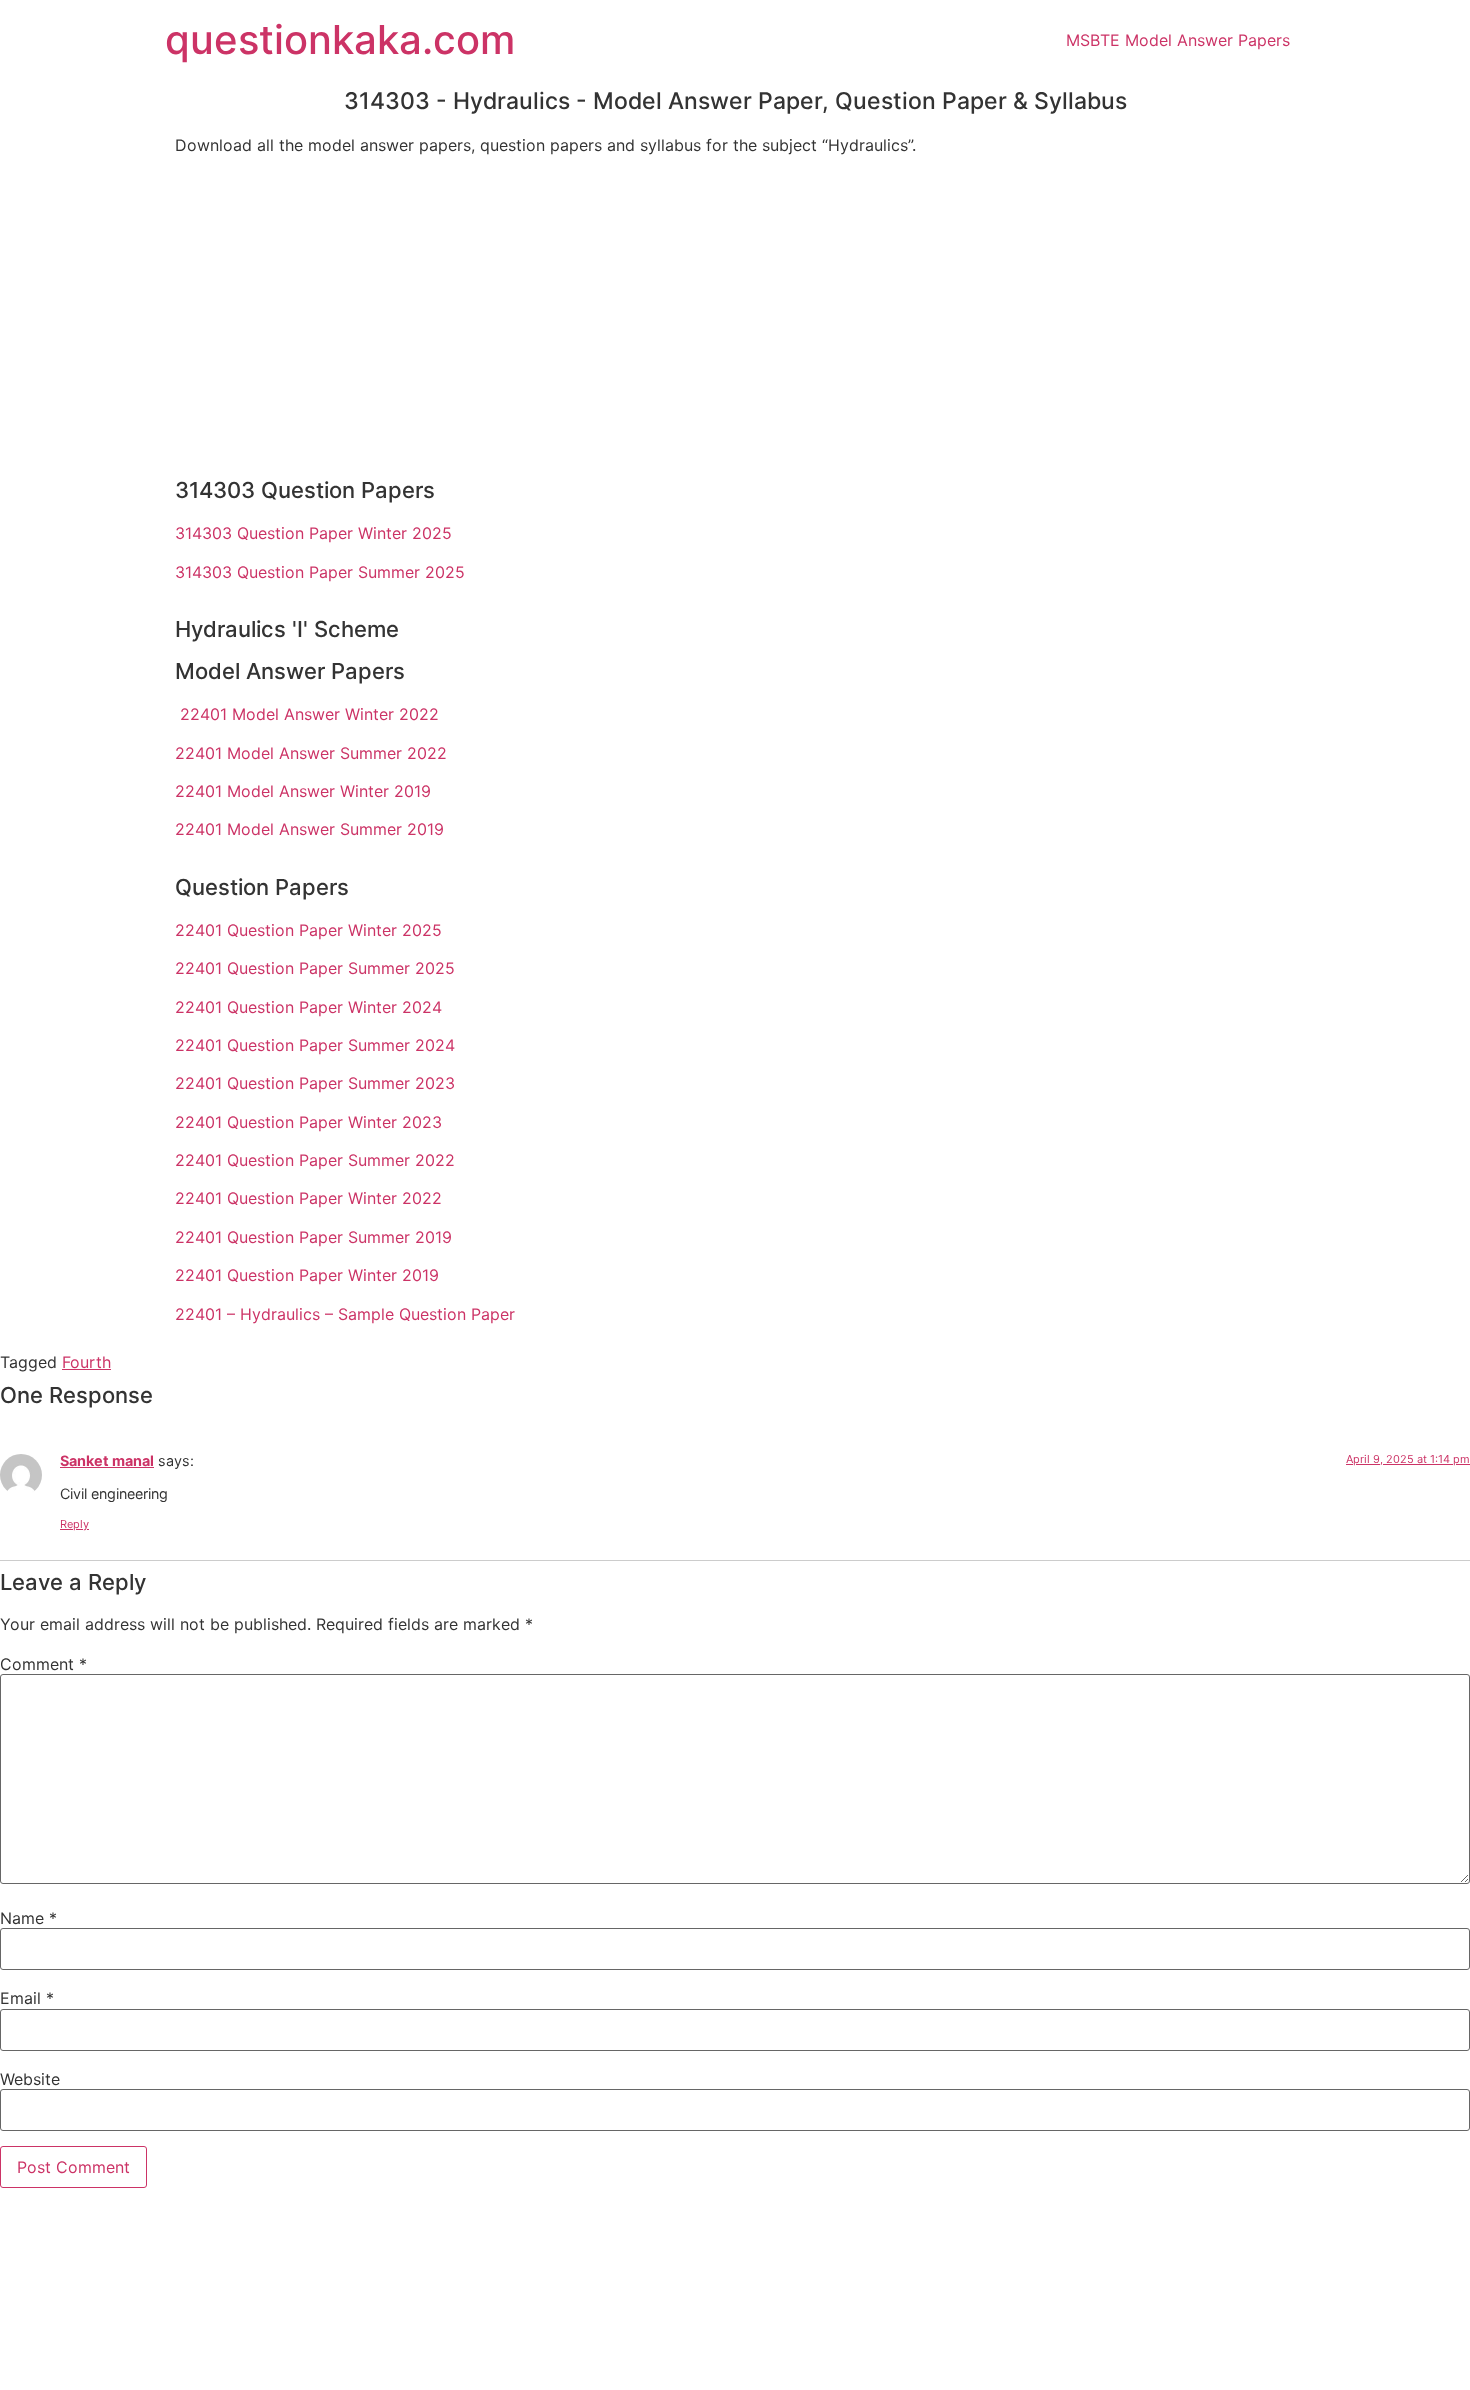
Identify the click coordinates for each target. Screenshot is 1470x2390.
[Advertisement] (735, 311)
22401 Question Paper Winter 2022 (308, 1198)
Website (30, 2079)
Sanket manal (107, 1460)
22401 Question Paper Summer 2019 (313, 1237)
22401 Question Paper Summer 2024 (315, 1045)
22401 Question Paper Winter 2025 (308, 930)
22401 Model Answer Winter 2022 (309, 714)
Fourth (86, 1362)
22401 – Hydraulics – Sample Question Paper (345, 1314)
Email (27, 1998)
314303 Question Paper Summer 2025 (320, 572)
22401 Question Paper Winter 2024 (308, 1007)
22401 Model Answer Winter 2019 (303, 791)
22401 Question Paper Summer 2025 (315, 968)
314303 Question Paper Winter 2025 (313, 533)
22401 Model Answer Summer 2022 (311, 753)
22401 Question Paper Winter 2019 (307, 1275)
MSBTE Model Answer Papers (1178, 40)
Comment (43, 1664)
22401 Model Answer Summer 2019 (309, 829)
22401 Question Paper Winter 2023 (308, 1122)
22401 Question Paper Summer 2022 (315, 1160)
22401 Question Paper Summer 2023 (315, 1083)
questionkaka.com (340, 39)
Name (28, 1918)
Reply (74, 1524)
